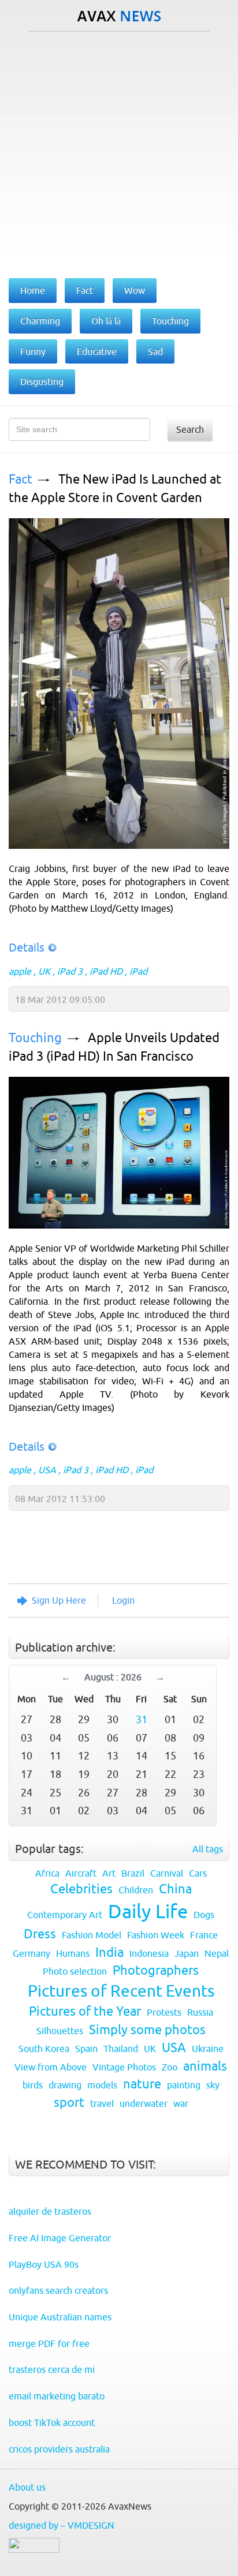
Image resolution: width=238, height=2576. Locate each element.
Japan (187, 1953)
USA (47, 1470)
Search (190, 429)
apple (20, 971)
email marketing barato (57, 2396)
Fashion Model (92, 1935)
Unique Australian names (60, 2317)
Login (123, 1600)
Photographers (156, 1970)
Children (136, 1890)
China (175, 1889)
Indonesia (149, 1953)
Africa (47, 1873)
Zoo (170, 2067)
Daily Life (148, 1911)
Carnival (167, 1873)
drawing (65, 2085)
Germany (31, 1953)
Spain (86, 2049)
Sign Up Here (59, 1600)
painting (184, 2085)
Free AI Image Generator (60, 2238)
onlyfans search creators (58, 2290)
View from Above (51, 2067)
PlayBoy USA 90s (44, 2264)
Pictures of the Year (85, 2011)
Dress (40, 1934)
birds (33, 2085)
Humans (73, 1953)
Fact (21, 479)
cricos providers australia (59, 2449)
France (204, 1935)
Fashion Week (156, 1935)
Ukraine (208, 2049)
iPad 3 (70, 971)
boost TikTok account (52, 2423)
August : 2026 (113, 1677)
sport (69, 2103)
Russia (200, 2012)
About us (27, 2487)
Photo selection (75, 1971)
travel (102, 2103)
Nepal (217, 1953)
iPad (138, 971)
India (109, 1952)
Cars (198, 1873)
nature (142, 2084)
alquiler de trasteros (50, 2211)
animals (205, 2066)
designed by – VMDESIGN (62, 2525)
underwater (144, 2103)
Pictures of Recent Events (121, 1991)
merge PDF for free (49, 2343)
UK (44, 971)
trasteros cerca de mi (52, 2369)
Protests (164, 2012)
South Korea (44, 2049)
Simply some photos (147, 2030)
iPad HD (106, 971)
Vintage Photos (124, 2067)
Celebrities (81, 1889)
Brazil (133, 1873)
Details (27, 947)
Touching (35, 1038)
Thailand (121, 2049)
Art (109, 1873)
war (181, 2103)
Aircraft (81, 1873)
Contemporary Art (65, 1915)
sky (213, 2085)
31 (142, 1719)
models (102, 2085)
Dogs (204, 1915)
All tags (208, 1849)
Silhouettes (60, 2031)
